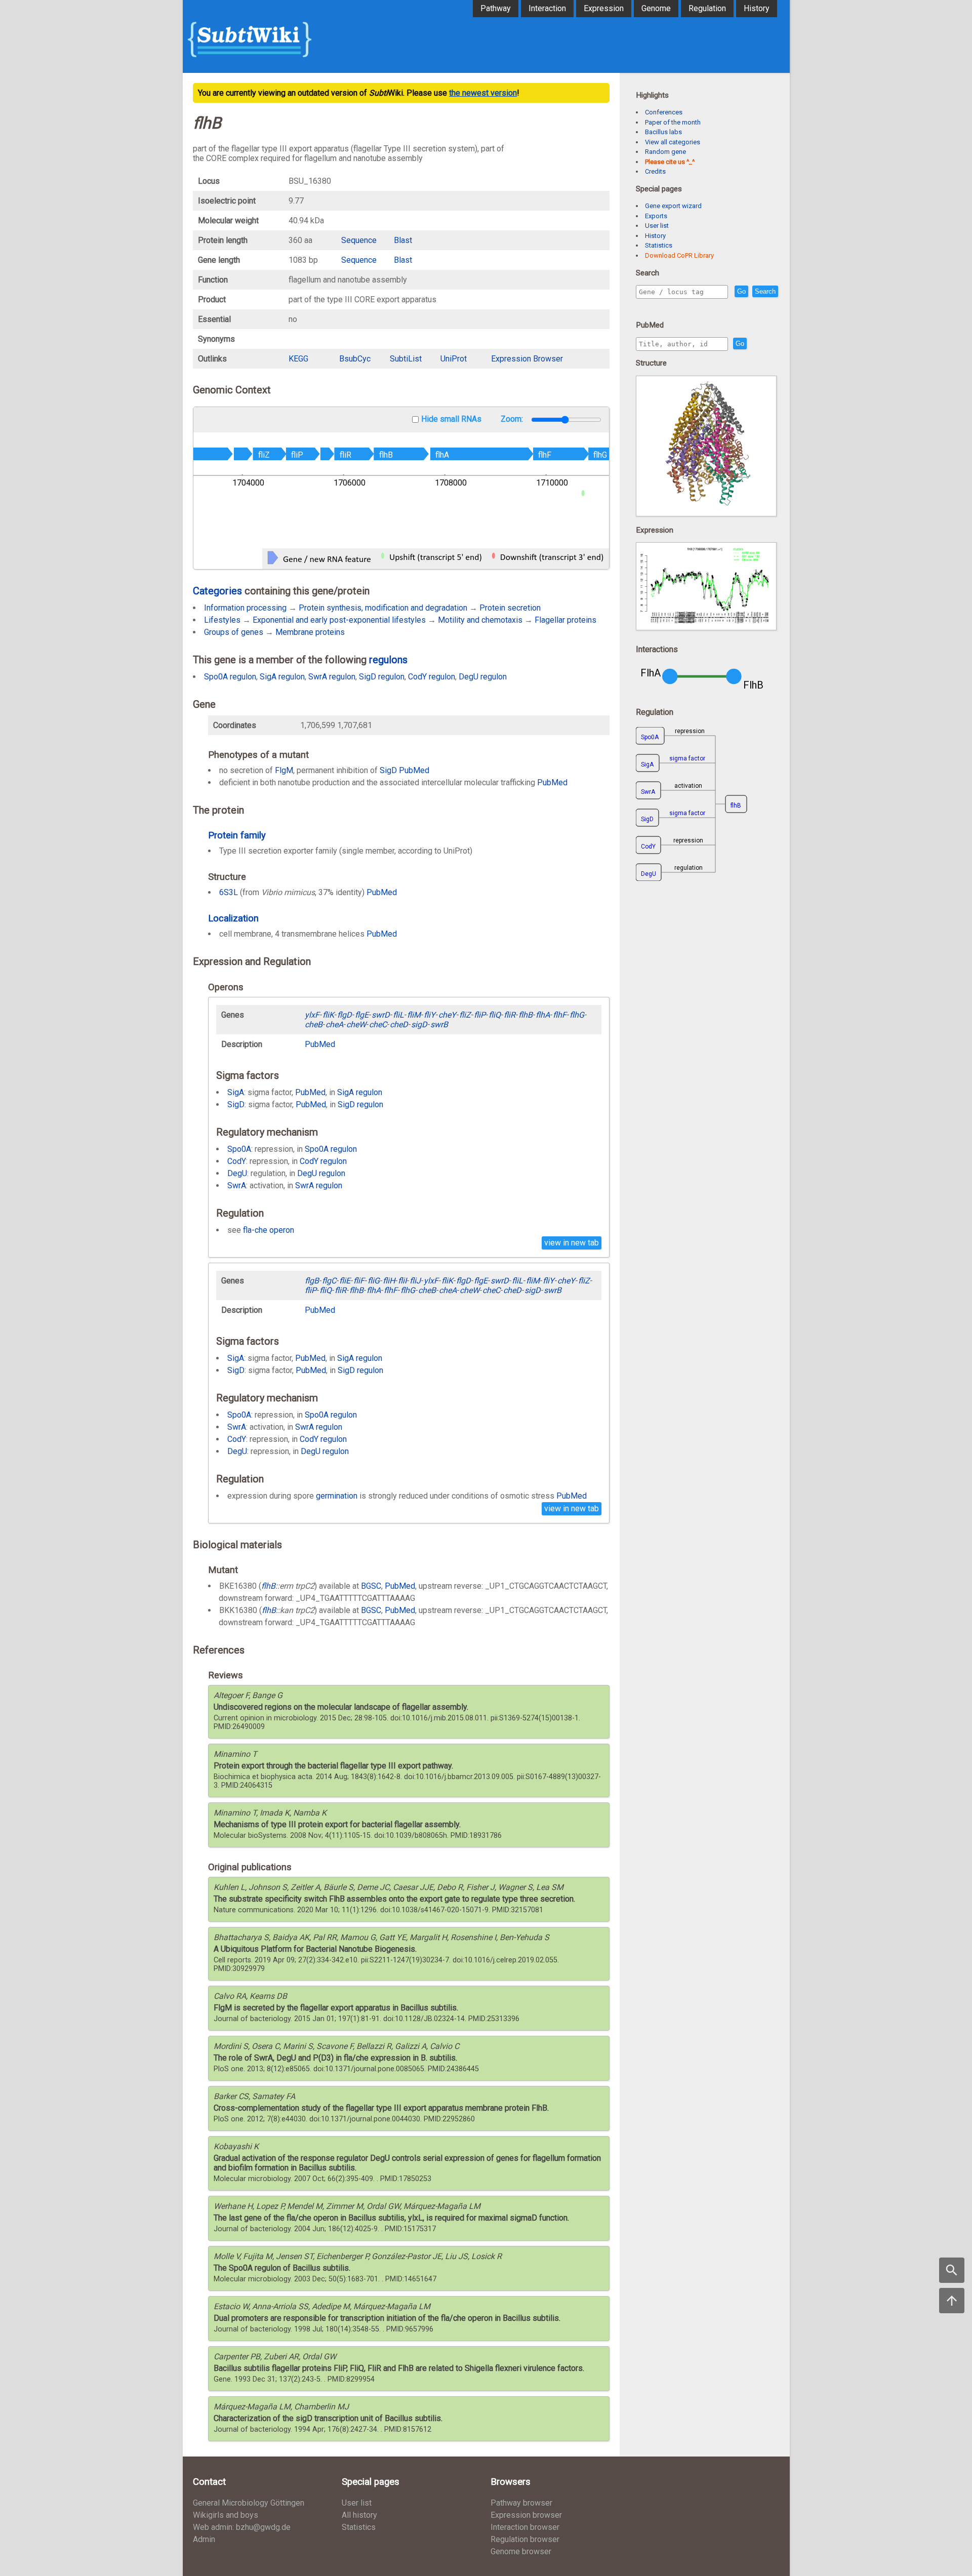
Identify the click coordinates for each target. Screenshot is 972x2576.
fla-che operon (269, 1230)
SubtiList (406, 359)
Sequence (359, 240)
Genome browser (521, 2551)
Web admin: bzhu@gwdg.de (242, 2527)
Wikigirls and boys (226, 2515)
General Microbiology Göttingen (249, 2503)
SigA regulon (282, 677)
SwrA (237, 1185)
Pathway (496, 8)
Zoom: (513, 419)
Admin (204, 2539)
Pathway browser (521, 2503)
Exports (656, 216)
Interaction (547, 8)
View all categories (673, 142)
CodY (237, 1161)
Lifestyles (222, 620)
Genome (656, 8)
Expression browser (526, 2515)
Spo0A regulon (230, 677)
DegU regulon (483, 677)
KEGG (298, 359)
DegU (237, 1173)
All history (359, 2515)
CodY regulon (432, 677)
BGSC (371, 1586)
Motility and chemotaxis (480, 620)
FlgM (284, 770)
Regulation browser (525, 2539)
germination (337, 1496)
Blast (403, 240)
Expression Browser (527, 359)
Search (765, 291)
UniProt (454, 359)
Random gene (665, 152)
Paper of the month (673, 122)
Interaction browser (525, 2527)
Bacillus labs (663, 132)
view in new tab (572, 1243)
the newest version (483, 93)
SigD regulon (382, 677)
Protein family (237, 835)
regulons (388, 660)
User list (657, 226)
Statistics (659, 245)
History (757, 8)
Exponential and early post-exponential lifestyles (339, 620)
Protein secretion (510, 608)
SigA (236, 1092)
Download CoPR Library (679, 255)
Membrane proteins (310, 632)
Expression (604, 8)
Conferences (664, 112)
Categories (217, 591)
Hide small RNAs (451, 419)
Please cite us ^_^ (670, 162)
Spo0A (239, 1149)
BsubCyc (355, 359)
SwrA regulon (332, 677)
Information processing (245, 608)
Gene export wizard (673, 206)
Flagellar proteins (565, 620)
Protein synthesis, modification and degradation (383, 608)
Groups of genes (234, 632)
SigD (388, 770)
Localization (233, 918)
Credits (655, 171)
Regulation (707, 8)
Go (741, 291)
